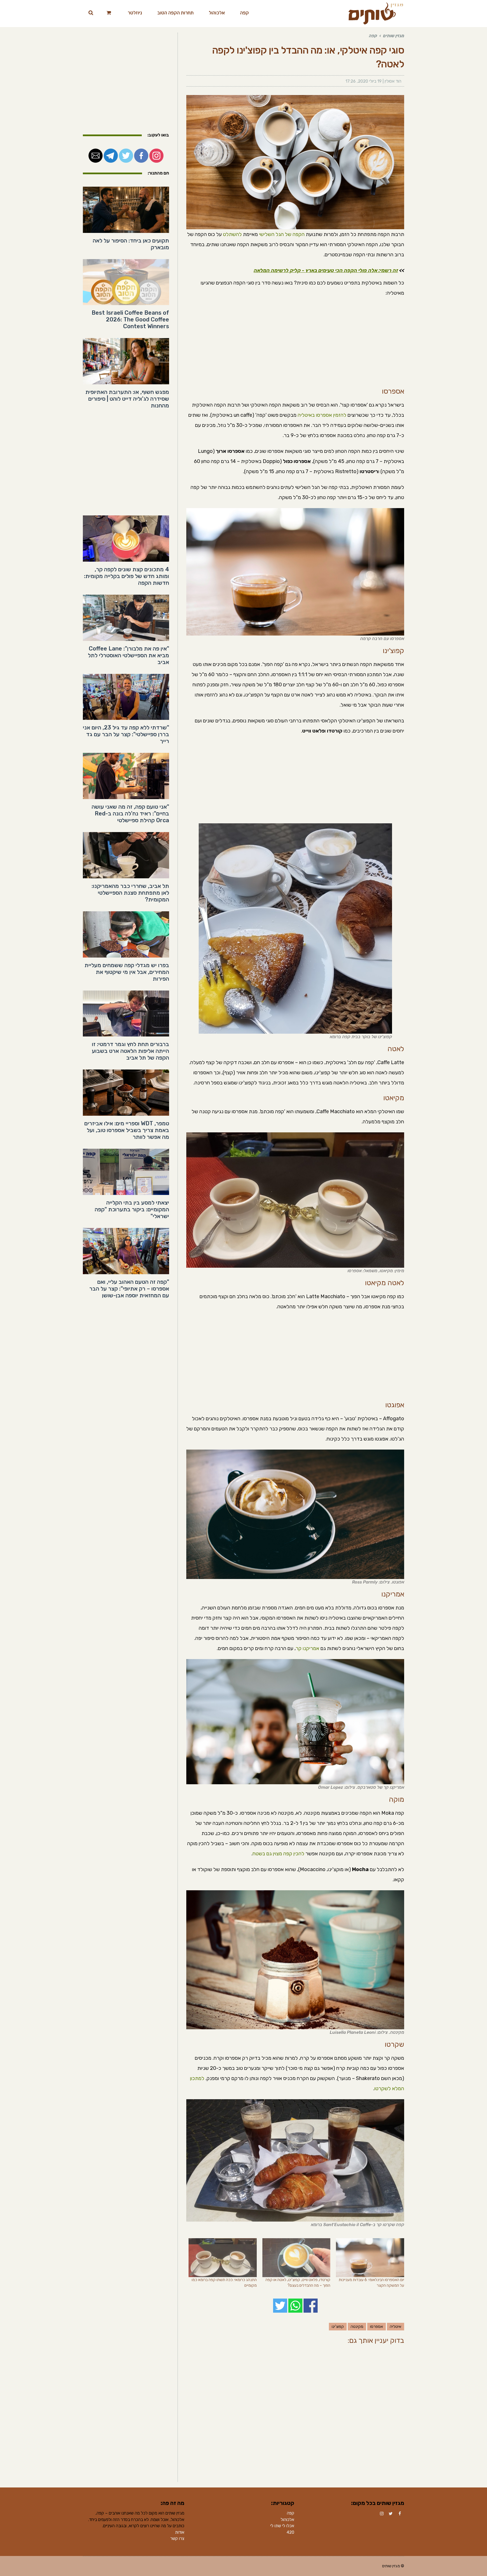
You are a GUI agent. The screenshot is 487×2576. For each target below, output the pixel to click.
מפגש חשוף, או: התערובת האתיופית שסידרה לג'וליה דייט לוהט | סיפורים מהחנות (127, 399)
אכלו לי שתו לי (282, 2526)
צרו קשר (177, 2538)
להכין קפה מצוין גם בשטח (278, 1854)
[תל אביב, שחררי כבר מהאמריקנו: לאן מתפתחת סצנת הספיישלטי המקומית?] (126, 855)
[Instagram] (382, 2514)
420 (290, 2532)
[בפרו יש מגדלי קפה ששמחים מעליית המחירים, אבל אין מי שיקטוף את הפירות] (126, 934)
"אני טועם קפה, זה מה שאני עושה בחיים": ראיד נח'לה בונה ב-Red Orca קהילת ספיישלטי (130, 813)
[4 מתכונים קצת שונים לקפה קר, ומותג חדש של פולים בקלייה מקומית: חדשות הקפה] (126, 539)
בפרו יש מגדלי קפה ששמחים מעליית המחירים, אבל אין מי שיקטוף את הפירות (127, 972)
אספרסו (377, 2327)
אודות (180, 2532)
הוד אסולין (393, 81)
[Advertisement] (295, 343)
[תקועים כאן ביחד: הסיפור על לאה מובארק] (126, 210)
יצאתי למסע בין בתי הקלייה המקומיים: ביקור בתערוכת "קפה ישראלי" (132, 1209)
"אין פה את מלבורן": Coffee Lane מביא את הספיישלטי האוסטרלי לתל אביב (129, 655)
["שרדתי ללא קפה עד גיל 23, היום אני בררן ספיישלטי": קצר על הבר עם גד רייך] (126, 697)
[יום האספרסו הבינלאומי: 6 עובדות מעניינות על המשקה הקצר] (370, 2258)
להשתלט (232, 234)
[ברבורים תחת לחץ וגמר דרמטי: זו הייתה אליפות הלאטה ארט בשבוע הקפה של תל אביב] (126, 1014)
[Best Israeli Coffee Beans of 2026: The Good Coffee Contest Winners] (126, 282)
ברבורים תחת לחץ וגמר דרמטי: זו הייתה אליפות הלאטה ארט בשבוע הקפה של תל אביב (130, 1051)
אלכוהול (287, 2520)
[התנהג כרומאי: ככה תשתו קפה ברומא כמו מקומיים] (223, 2258)
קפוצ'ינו (338, 2327)
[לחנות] (109, 13)
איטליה (396, 2327)
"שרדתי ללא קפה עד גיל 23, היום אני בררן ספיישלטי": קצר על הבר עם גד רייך (126, 734)
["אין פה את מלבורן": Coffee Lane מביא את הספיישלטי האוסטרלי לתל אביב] (126, 618)
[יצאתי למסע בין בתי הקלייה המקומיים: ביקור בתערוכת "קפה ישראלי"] (126, 1172)
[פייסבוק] (400, 2514)
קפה (291, 2513)
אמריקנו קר (307, 1648)
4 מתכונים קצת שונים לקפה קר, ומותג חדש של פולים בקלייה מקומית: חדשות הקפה (127, 576)
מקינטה (357, 2327)
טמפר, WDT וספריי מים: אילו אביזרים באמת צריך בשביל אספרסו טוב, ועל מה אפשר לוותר (127, 1130)
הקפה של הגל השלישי (282, 234)
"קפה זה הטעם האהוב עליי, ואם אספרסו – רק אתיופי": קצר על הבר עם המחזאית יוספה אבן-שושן (129, 1289)
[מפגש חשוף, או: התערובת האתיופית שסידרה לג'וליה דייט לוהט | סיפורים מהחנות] (126, 361)
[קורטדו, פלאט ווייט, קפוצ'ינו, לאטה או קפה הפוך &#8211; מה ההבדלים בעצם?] (296, 2258)
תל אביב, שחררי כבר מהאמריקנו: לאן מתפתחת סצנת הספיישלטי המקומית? (130, 893)
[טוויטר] (391, 2514)
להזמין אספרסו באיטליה (322, 415)
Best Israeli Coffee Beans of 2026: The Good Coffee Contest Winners (130, 319)
